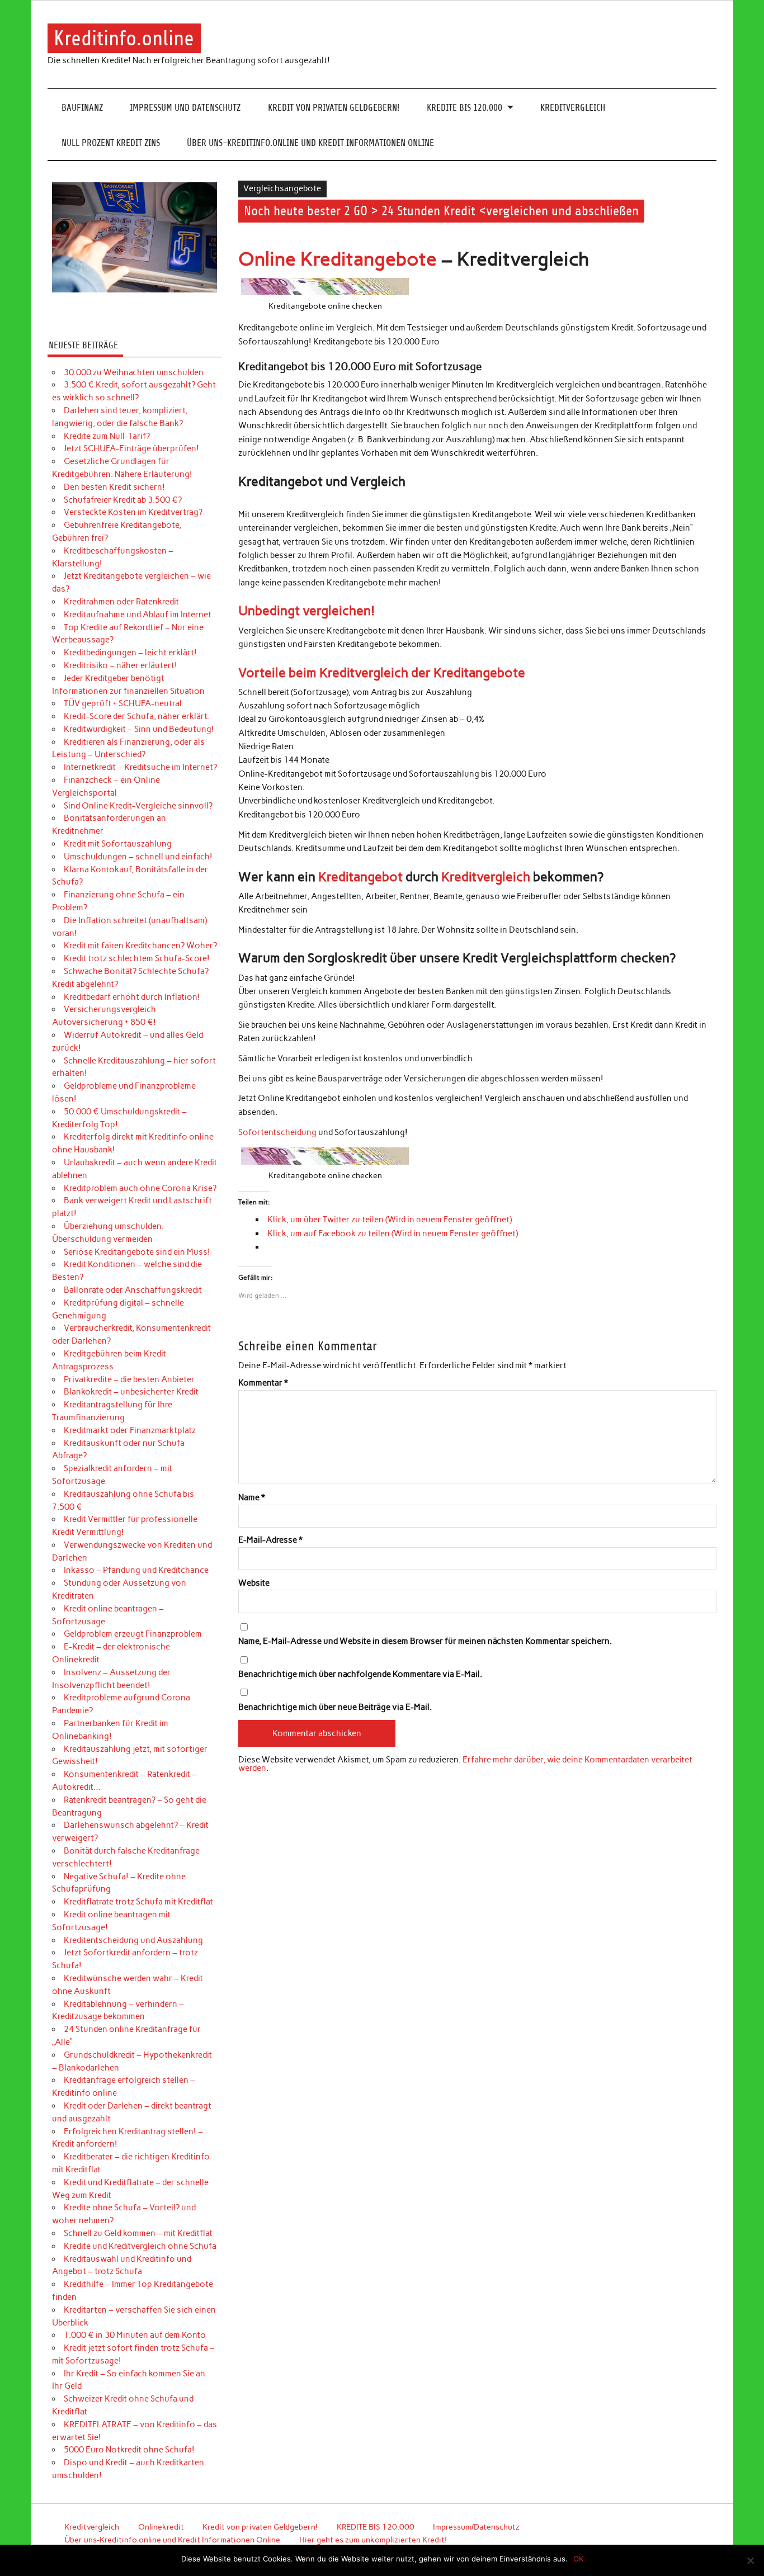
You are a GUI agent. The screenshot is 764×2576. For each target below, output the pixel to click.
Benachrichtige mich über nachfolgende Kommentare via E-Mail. (360, 1674)
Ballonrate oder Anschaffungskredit (133, 1290)
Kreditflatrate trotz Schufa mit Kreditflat (138, 1902)
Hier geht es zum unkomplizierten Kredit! (373, 2540)
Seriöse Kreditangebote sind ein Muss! (137, 1252)
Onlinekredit (161, 2527)
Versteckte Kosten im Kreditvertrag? (133, 512)
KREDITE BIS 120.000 (464, 108)
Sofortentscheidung (277, 1132)
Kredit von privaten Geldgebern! (334, 108)
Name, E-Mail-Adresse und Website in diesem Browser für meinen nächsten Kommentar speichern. (425, 1641)
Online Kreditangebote (338, 259)
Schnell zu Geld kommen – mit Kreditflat (138, 2233)
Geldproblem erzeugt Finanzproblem (133, 1634)
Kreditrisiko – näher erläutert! (121, 665)
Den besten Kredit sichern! (114, 487)
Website (254, 1583)
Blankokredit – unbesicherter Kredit (131, 1392)
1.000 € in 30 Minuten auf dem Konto (135, 2335)
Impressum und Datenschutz (185, 108)
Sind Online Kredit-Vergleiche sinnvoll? (138, 806)
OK (578, 2559)
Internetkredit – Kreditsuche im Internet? (140, 767)
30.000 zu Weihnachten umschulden (134, 372)
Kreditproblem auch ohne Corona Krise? (140, 1188)
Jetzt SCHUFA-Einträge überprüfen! (131, 448)
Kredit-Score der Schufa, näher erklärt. (136, 716)
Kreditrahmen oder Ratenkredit (121, 602)
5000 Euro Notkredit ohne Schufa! (129, 2450)
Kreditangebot (360, 877)
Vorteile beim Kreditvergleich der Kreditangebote (382, 673)
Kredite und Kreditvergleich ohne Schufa (140, 2246)
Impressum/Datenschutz (476, 2527)
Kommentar (263, 1383)
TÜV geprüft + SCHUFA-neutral (123, 703)
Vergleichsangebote (282, 188)
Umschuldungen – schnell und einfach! (138, 857)
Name (252, 1498)
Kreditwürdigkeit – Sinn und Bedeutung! (139, 729)
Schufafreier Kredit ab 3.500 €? (123, 500)
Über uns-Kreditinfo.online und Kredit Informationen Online (310, 143)
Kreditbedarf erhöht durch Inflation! (132, 997)
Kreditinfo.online (124, 38)
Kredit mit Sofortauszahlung (118, 844)
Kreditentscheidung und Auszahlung (133, 1940)
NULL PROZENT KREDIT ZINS (111, 143)
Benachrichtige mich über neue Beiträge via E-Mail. (335, 1707)
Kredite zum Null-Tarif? (107, 436)
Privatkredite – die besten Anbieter (129, 1379)
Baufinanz (82, 108)
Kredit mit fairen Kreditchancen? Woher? (140, 946)
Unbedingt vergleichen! (306, 611)
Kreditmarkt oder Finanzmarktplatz (130, 1430)
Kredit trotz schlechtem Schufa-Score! (137, 958)
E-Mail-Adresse (270, 1540)
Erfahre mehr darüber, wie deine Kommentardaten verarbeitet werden (465, 1764)
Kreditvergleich (573, 108)
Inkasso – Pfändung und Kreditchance (136, 1570)
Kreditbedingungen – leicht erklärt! (130, 653)
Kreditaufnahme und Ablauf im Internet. (138, 615)
